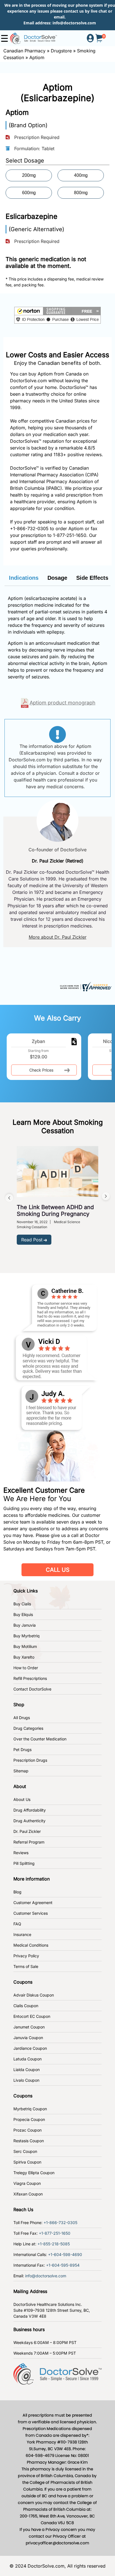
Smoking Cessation (32, 1227)
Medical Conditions (31, 1945)
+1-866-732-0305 (29, 528)
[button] (57, 315)
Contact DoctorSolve (32, 1689)
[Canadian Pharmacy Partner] (33, 38)
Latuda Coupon (27, 2059)
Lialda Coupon (27, 2070)
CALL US (58, 1570)
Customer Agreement (33, 1903)
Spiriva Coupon (27, 2162)
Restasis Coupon (29, 2141)
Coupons (23, 1982)
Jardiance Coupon (30, 2048)
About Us (22, 1799)
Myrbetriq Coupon (30, 2109)
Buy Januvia (25, 1625)
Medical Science (67, 1222)
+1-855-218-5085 (54, 2244)
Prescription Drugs (30, 1760)
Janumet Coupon (29, 2027)
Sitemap (21, 1771)
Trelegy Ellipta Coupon (34, 2173)
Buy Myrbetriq (27, 1636)
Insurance (22, 1934)
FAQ (17, 1924)
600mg (29, 193)
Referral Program (29, 1842)
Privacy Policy (26, 1956)
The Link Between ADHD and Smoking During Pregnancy (55, 1211)
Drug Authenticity (29, 1821)
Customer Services (31, 1913)
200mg (29, 175)
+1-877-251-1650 (55, 2233)
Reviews (21, 1853)
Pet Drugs (22, 1750)
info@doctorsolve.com (74, 23)
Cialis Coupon (26, 2006)
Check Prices (41, 1070)
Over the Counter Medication (40, 1739)
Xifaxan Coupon (28, 2194)
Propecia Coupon (29, 2119)
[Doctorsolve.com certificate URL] (85, 986)
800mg (81, 193)
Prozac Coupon (27, 2130)
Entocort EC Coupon (32, 2016)
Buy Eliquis (23, 1614)
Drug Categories (28, 1728)
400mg (81, 175)
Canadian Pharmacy (24, 51)
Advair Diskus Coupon (34, 1995)
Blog (17, 1892)
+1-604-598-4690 (65, 2254)
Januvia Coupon (28, 2038)
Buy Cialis (22, 1604)
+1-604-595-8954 (63, 2265)
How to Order (26, 1668)
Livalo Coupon (26, 2080)
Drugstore (61, 51)
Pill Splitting (24, 1863)
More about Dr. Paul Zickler (58, 937)
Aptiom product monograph (63, 703)
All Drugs (22, 1718)
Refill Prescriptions (30, 1678)
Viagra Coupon (27, 2183)
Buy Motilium (25, 1646)
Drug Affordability (30, 1810)
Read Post (32, 1240)
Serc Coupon (25, 2151)
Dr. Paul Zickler (27, 1831)
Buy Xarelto (24, 1657)
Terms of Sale (26, 1966)
